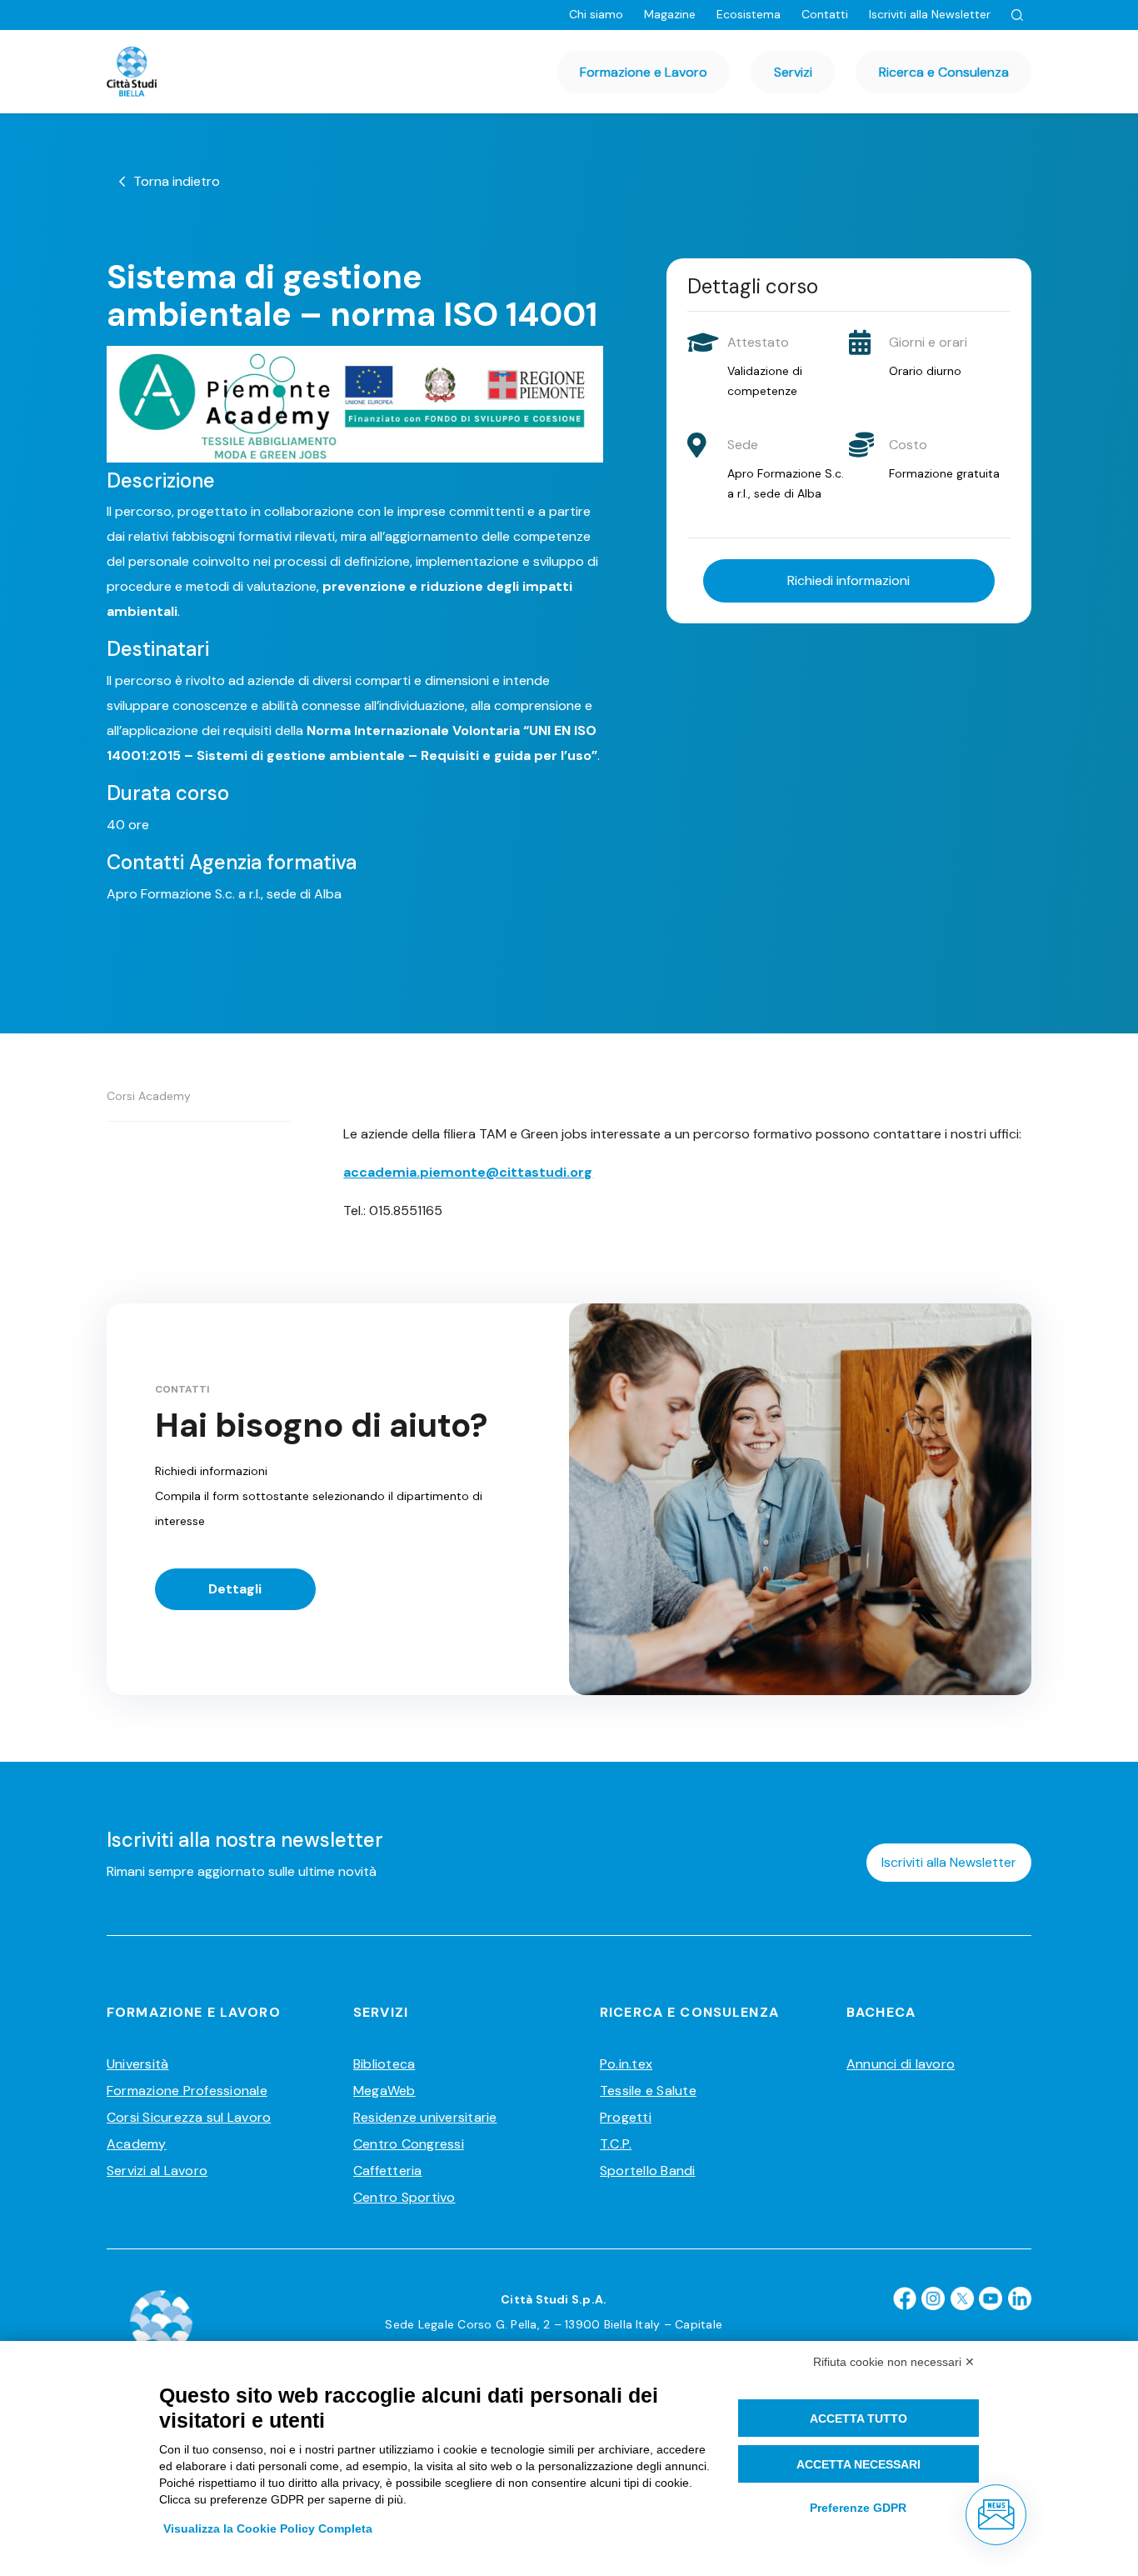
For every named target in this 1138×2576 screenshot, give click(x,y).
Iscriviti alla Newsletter (930, 14)
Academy (137, 2144)
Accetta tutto (858, 2418)
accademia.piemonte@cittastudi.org (468, 1172)
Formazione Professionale (187, 2091)
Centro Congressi (409, 2144)
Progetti (626, 2117)
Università (137, 2064)
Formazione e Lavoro (644, 72)
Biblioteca (384, 2064)
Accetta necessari (858, 2464)
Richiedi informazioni (849, 580)
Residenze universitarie (425, 2117)
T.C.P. (616, 2144)
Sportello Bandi (648, 2171)
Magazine (670, 14)
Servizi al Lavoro (157, 2171)
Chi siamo (596, 14)
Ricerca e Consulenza (944, 72)
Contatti (825, 14)
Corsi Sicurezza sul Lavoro (189, 2117)
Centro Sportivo (404, 2197)
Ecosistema (749, 14)
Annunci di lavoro (901, 2064)
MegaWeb (384, 2091)
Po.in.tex (626, 2064)
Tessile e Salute (648, 2091)
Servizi (793, 72)
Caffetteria (388, 2171)
